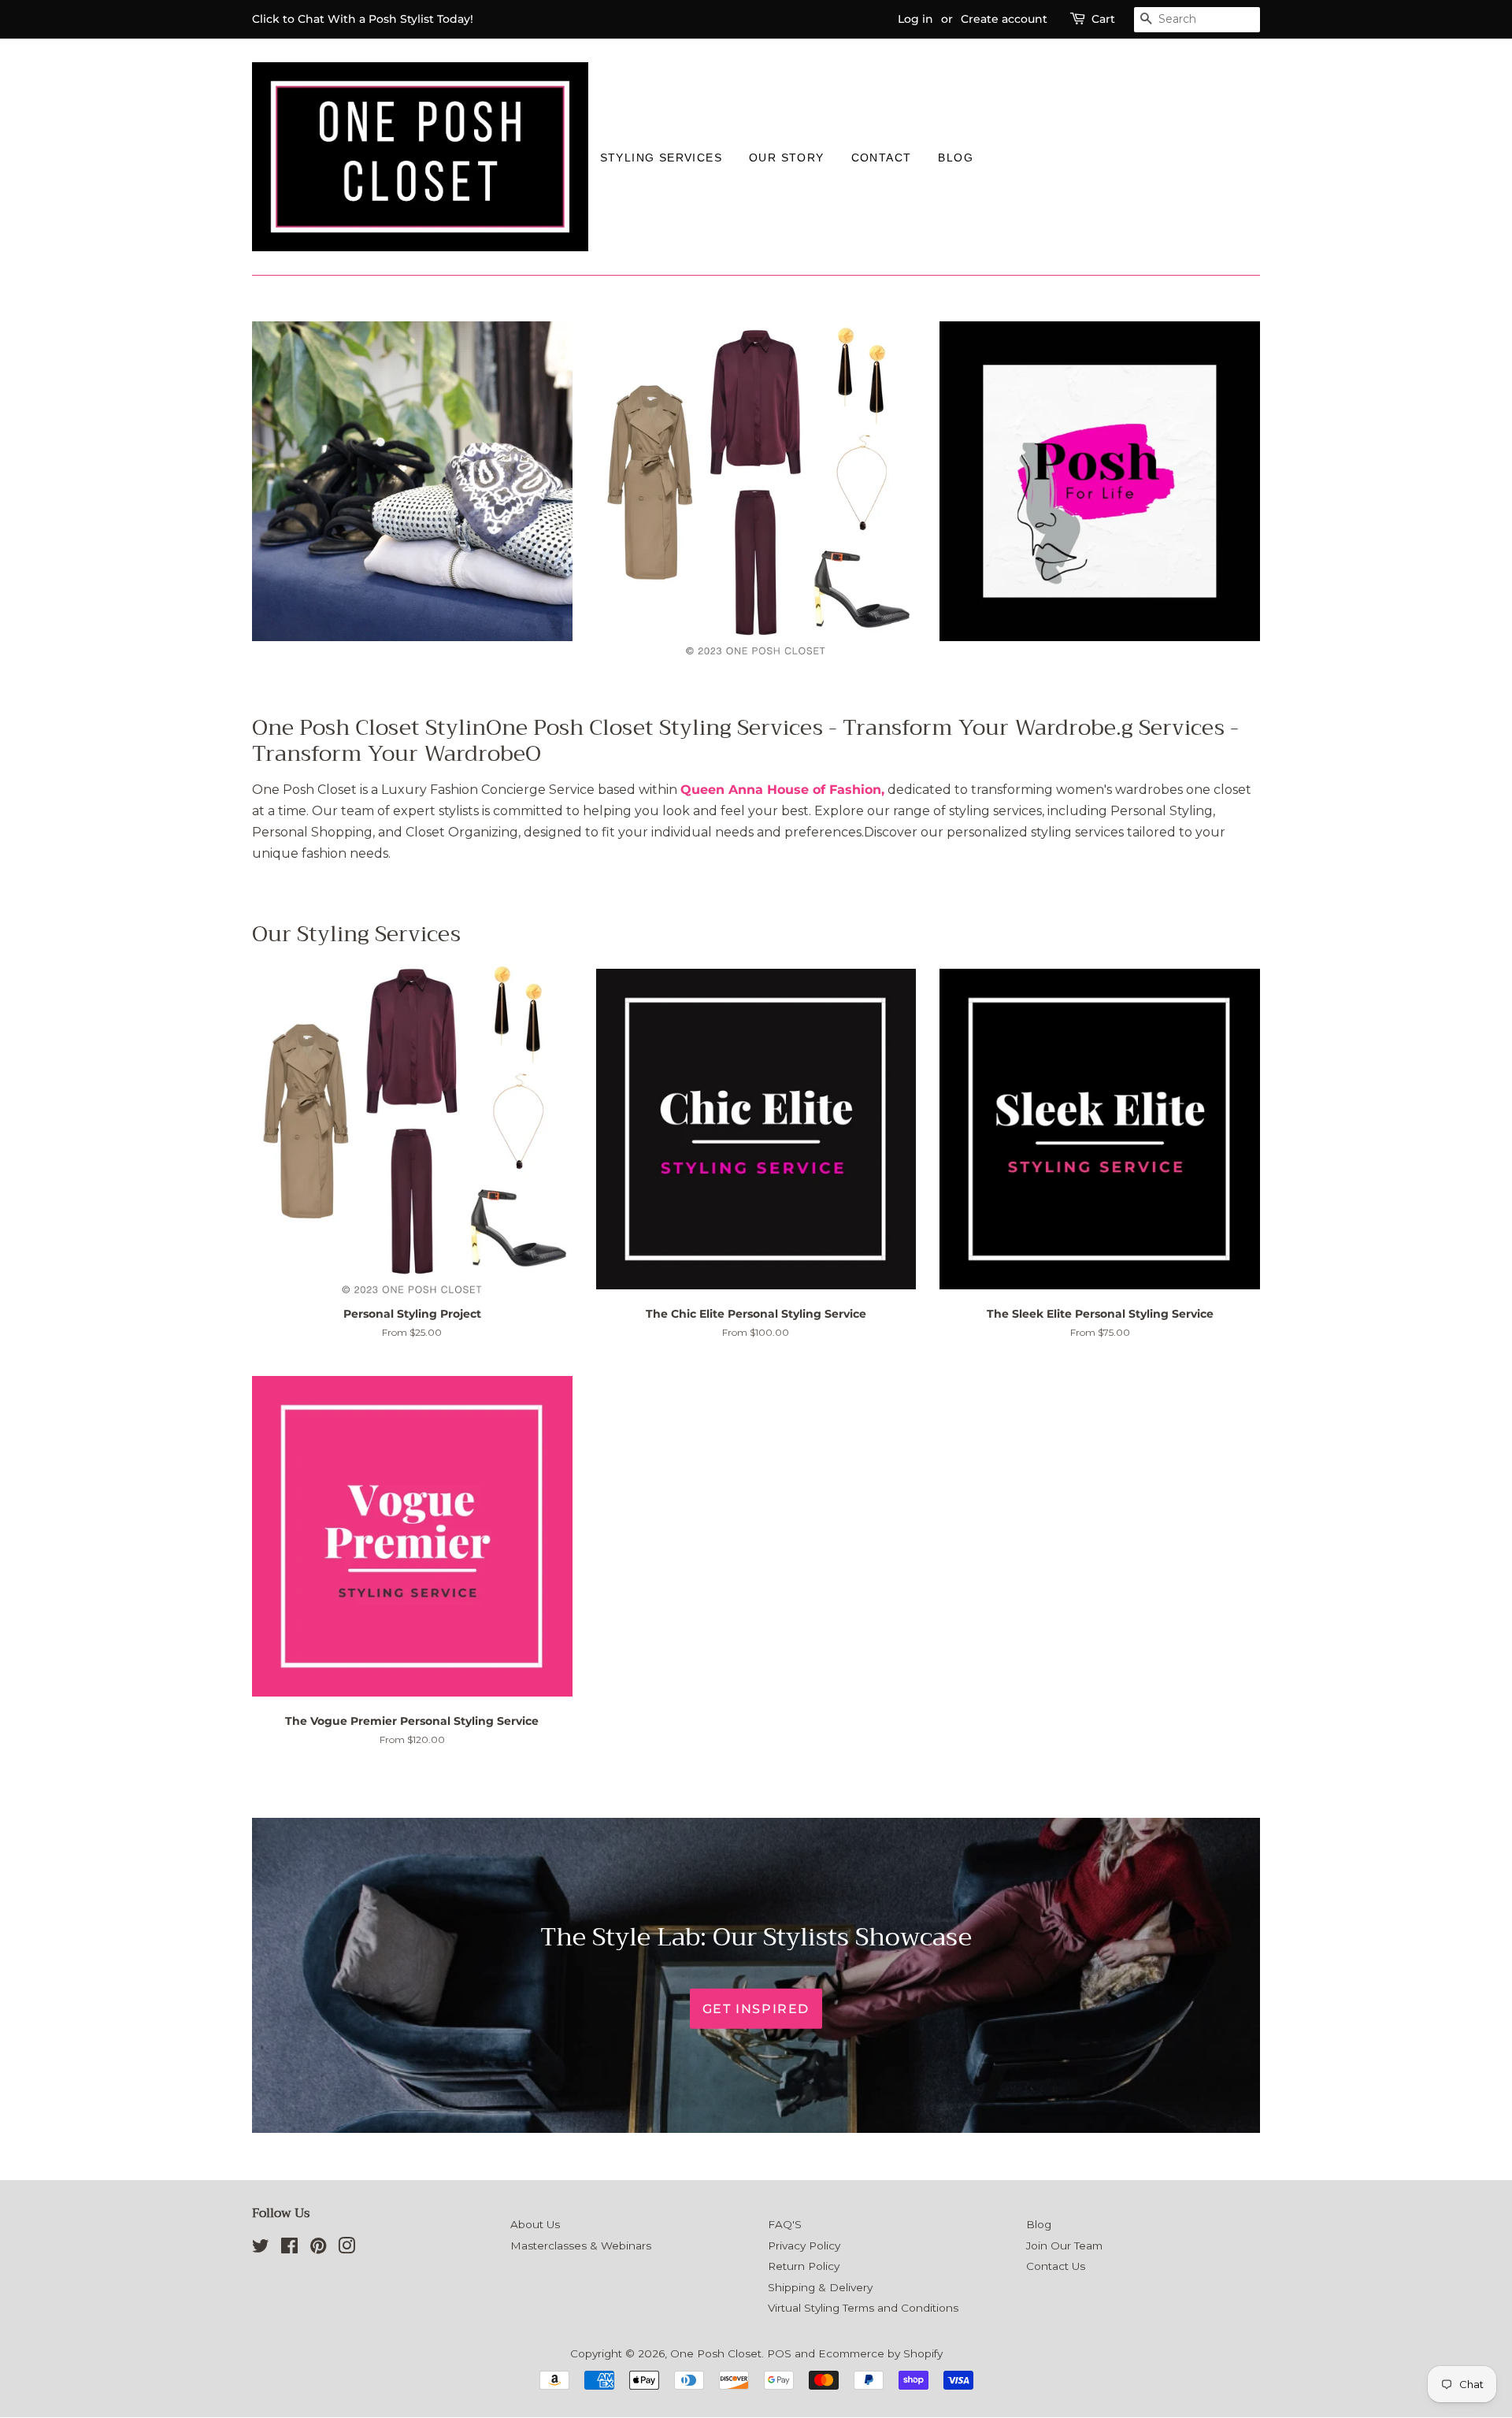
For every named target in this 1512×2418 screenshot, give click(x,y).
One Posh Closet (716, 2353)
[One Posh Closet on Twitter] (261, 2249)
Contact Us (1056, 2266)
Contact (882, 158)
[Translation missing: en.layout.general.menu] (1000, 157)
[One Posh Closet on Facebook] (289, 2249)
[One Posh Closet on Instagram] (346, 2249)
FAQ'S (785, 2224)
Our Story (787, 158)
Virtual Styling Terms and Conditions (863, 2308)
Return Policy (804, 2266)
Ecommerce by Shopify (880, 2353)
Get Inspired (756, 2008)
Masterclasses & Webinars (581, 2246)
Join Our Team (1064, 2246)
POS (779, 2353)
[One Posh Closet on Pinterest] (318, 2249)
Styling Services (661, 158)
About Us (535, 2224)
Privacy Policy (804, 2246)
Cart (1103, 19)
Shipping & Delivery (820, 2287)
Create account (1004, 19)
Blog (956, 158)
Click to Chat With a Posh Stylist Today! (363, 19)
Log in (915, 19)
